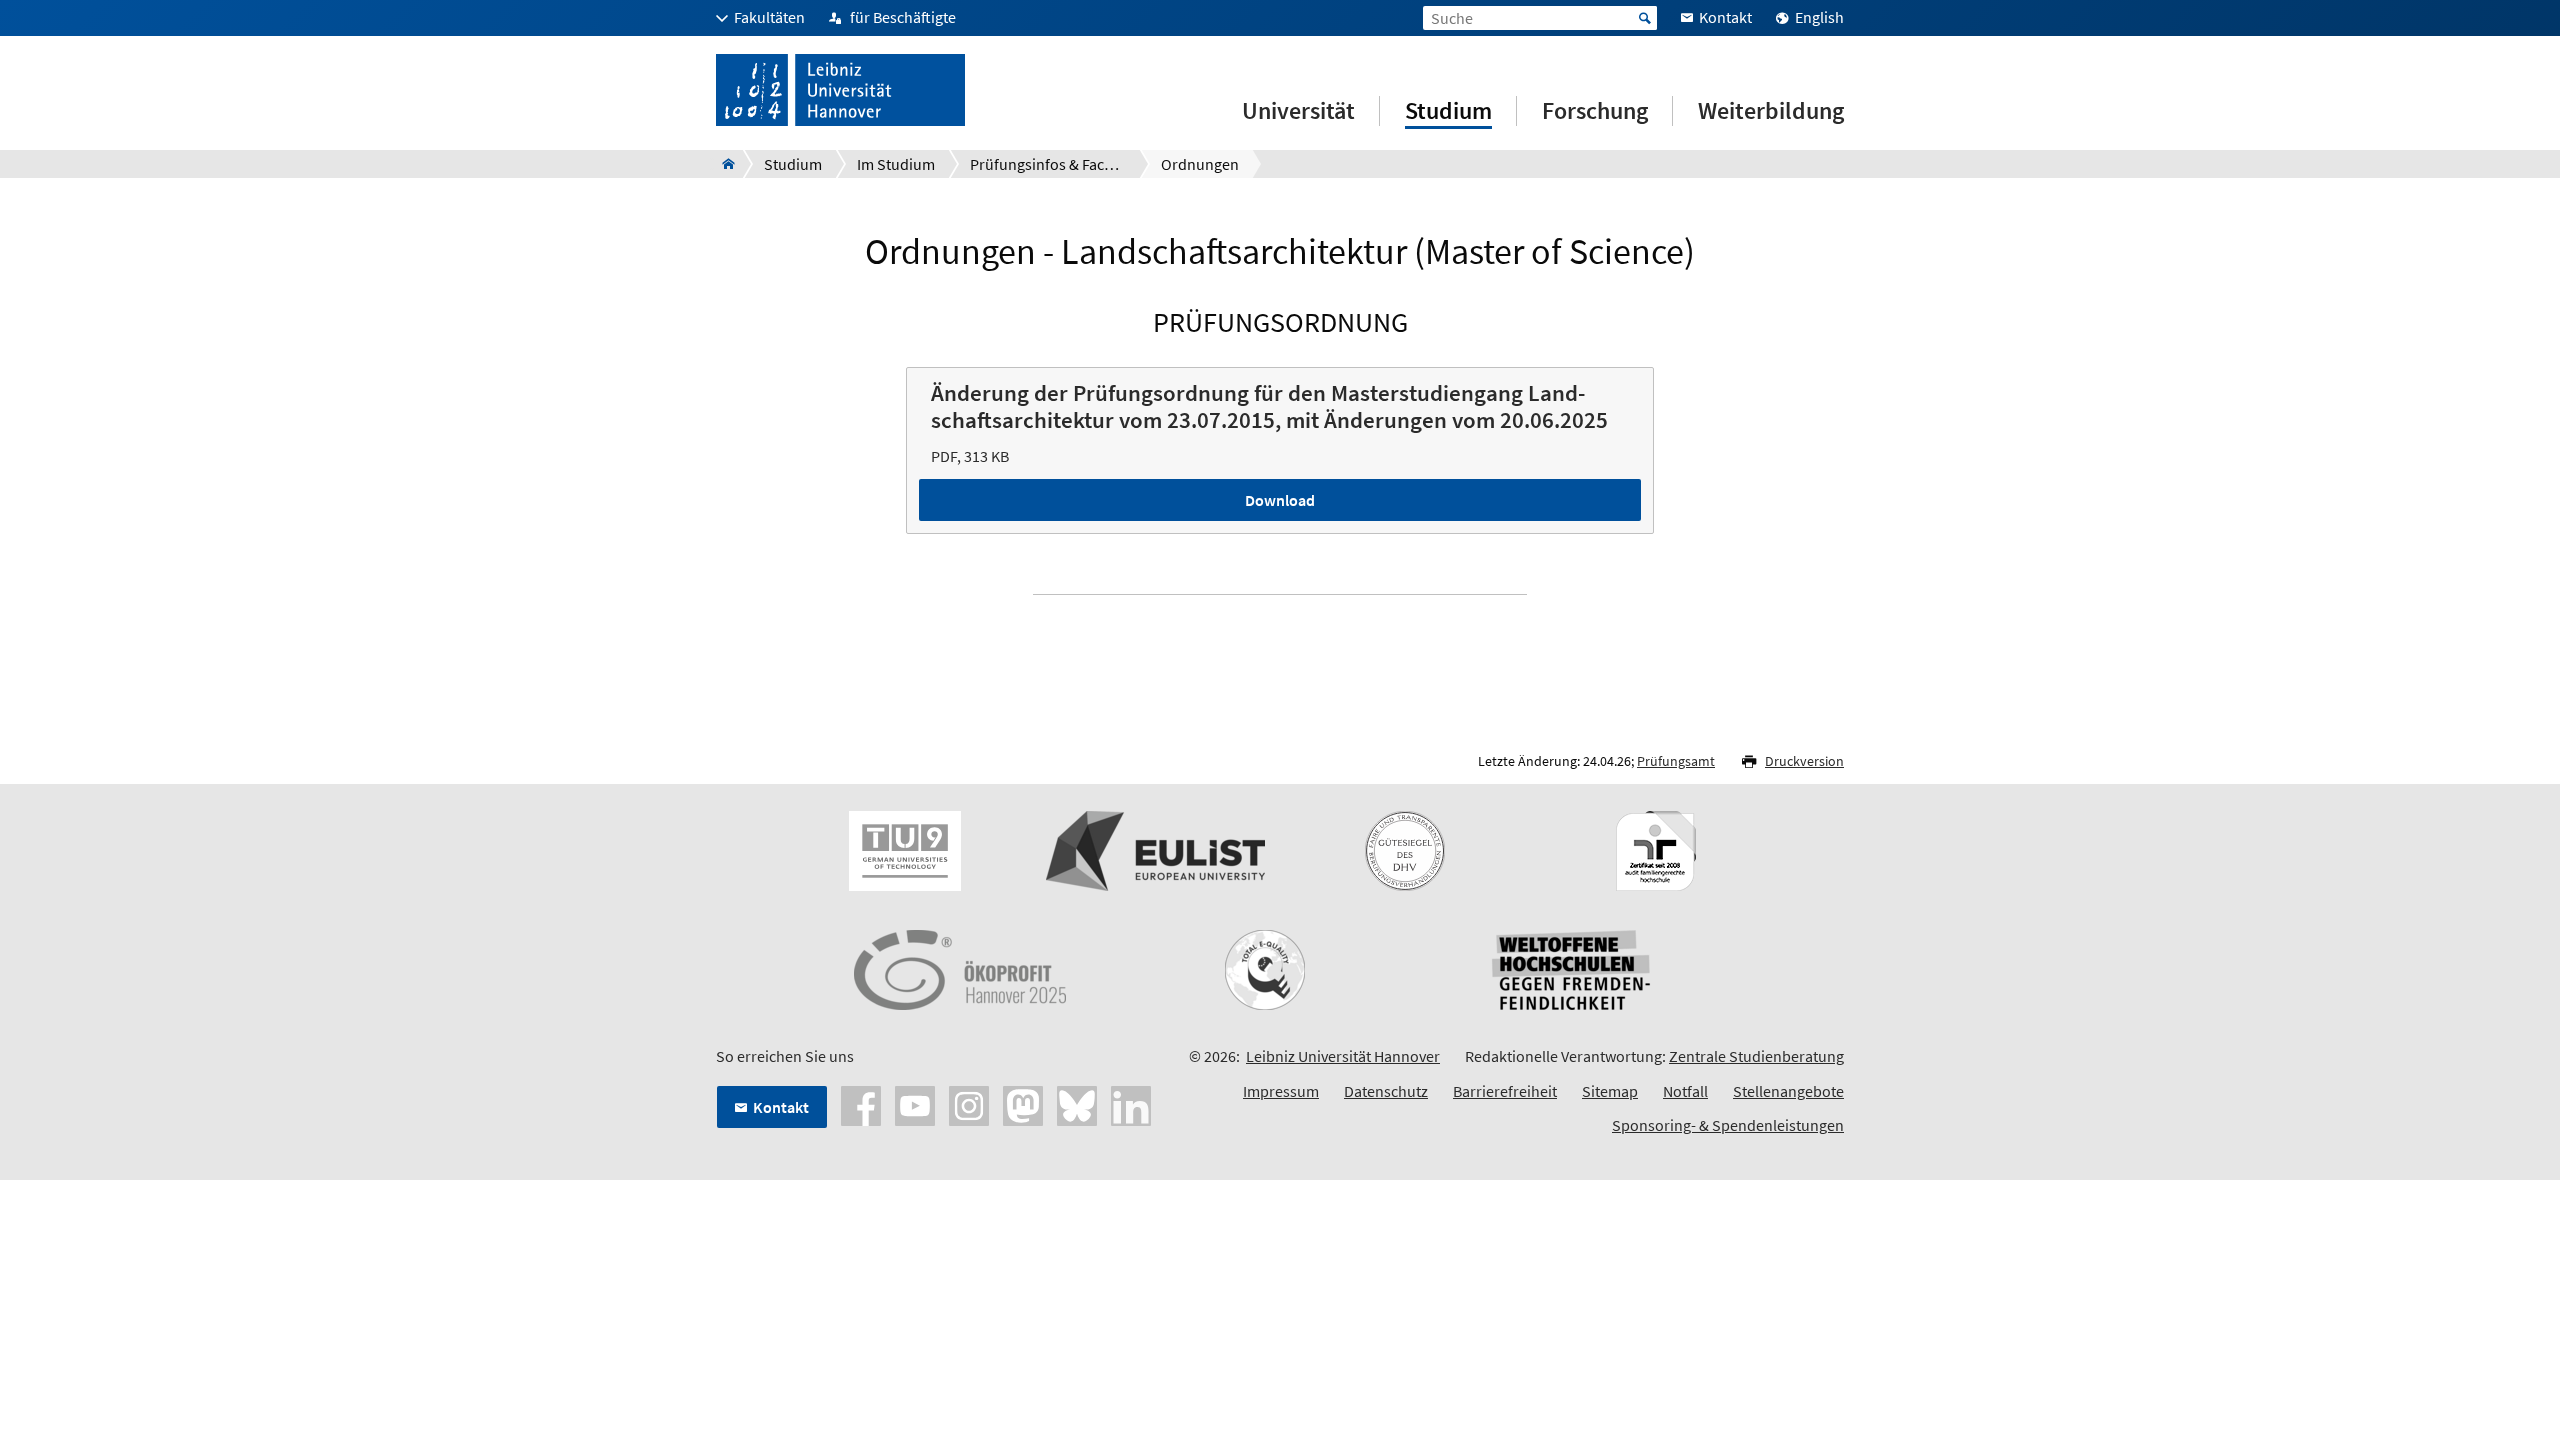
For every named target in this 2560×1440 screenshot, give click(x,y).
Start (1645, 18)
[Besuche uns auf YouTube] (915, 1104)
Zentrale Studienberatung (1756, 1056)
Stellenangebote (1788, 1091)
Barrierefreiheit (1505, 1091)
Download (1280, 500)
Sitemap (1610, 1091)
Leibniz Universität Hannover (1343, 1056)
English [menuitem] (1819, 17)
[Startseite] (722, 164)
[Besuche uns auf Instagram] (969, 1104)
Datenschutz (1386, 1091)
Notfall (1685, 1091)
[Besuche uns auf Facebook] (861, 1104)
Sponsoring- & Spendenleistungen (1728, 1125)
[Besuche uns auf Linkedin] (1131, 1104)
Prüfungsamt (1676, 761)
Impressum (1281, 1091)
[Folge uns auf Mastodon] (1023, 1104)
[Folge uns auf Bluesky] (1077, 1104)
